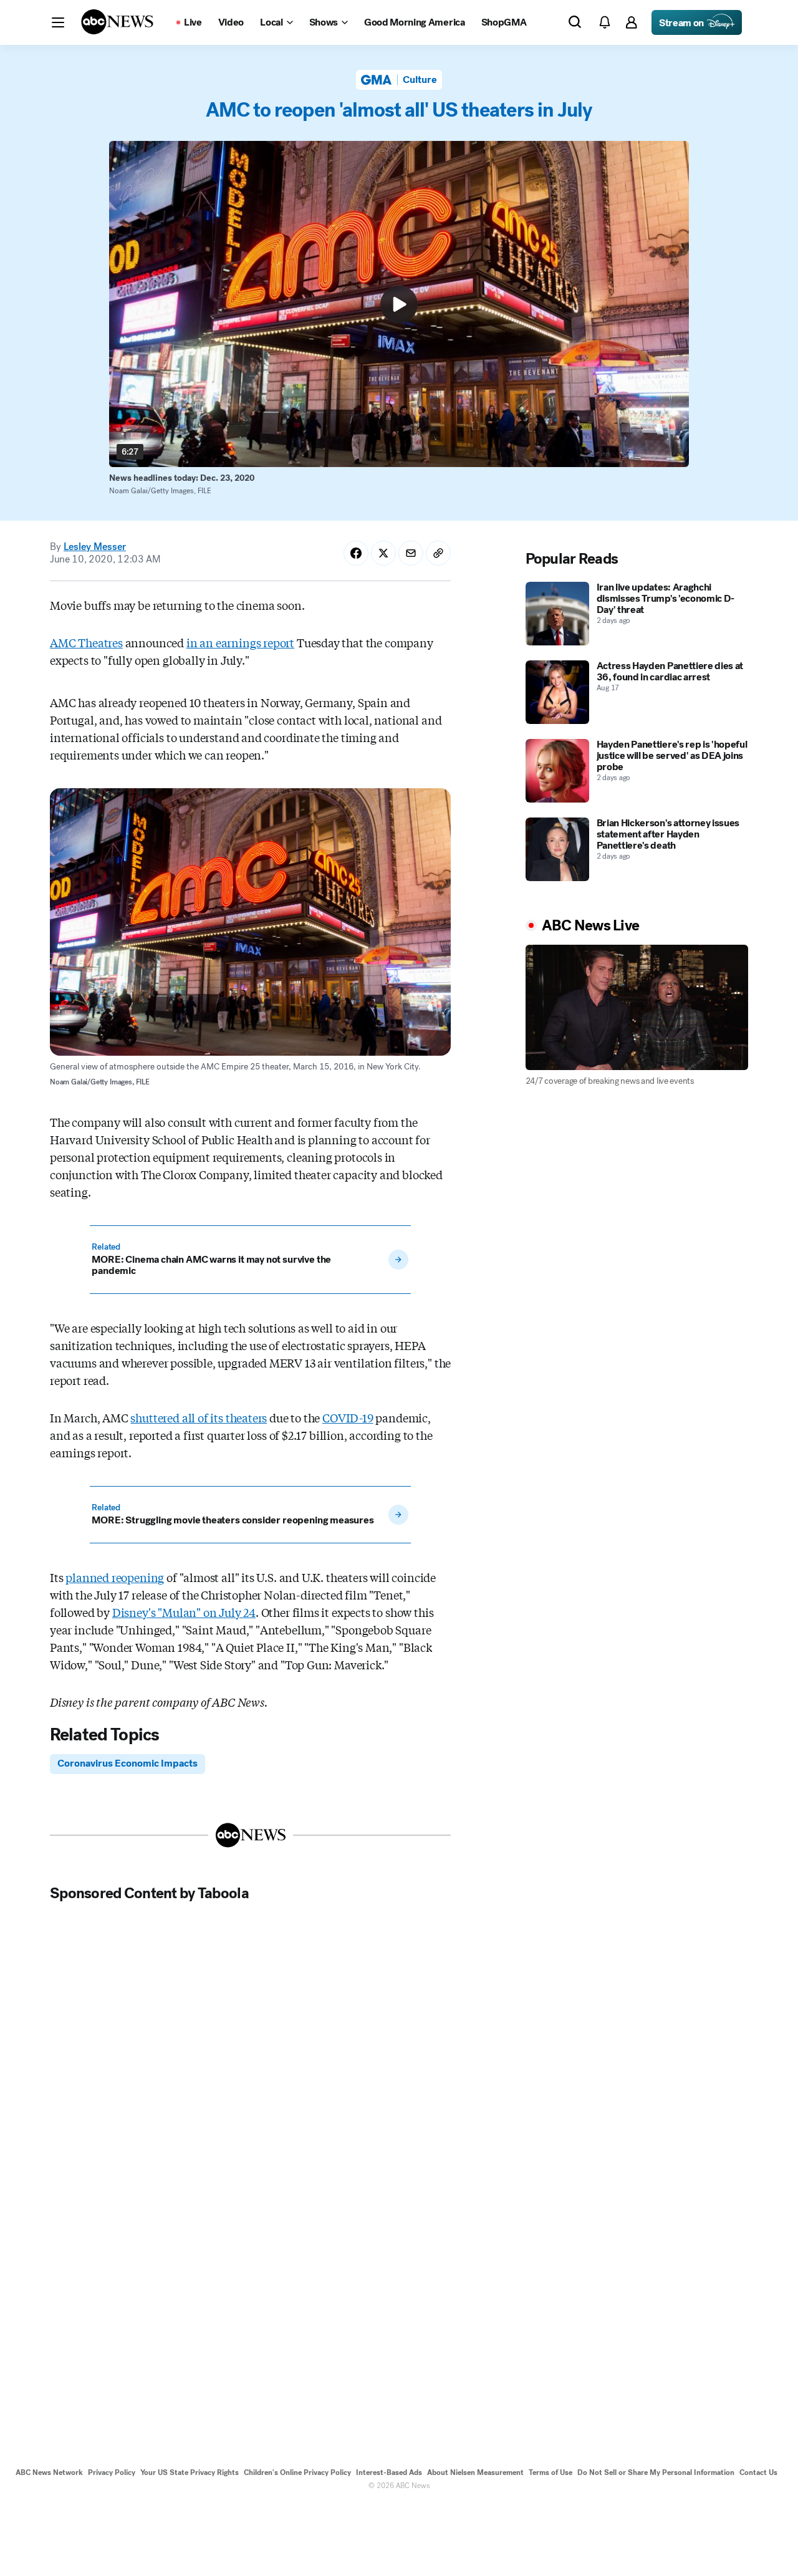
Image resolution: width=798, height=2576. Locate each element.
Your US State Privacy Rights (190, 2472)
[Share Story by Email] (411, 553)
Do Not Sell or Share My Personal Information (656, 2472)
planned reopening (115, 1577)
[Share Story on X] (383, 553)
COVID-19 (348, 1417)
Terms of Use (550, 2472)
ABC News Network (49, 2472)
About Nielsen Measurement (475, 2472)
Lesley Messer (95, 547)
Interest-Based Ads (389, 2472)
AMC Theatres (86, 642)
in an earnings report (240, 642)
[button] (58, 22)
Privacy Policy (112, 2472)
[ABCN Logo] (117, 22)
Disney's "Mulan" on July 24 (184, 1612)
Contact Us (758, 2472)
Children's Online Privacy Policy (297, 2472)
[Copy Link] (438, 553)
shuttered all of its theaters (199, 1417)
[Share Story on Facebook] (356, 553)
